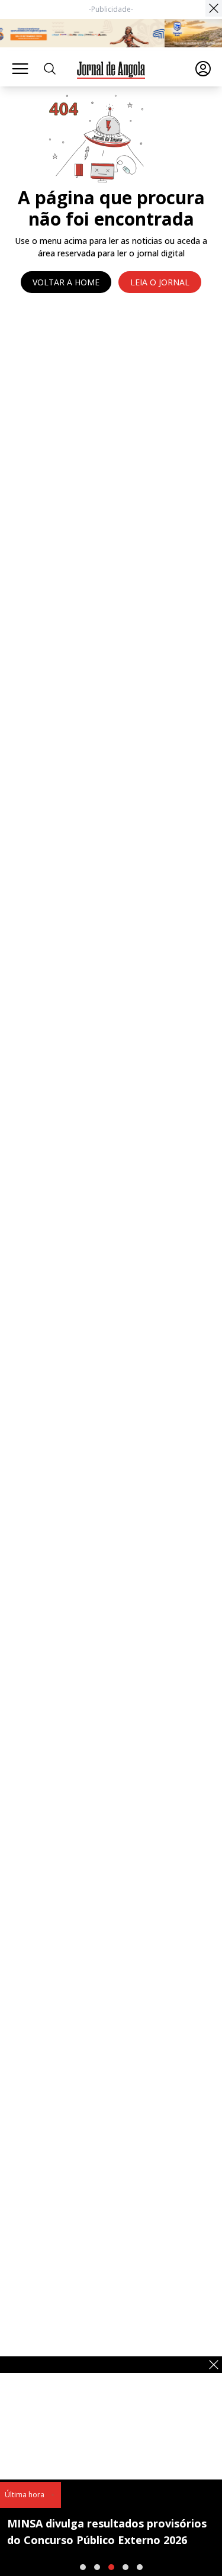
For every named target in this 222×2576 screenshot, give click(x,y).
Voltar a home (66, 282)
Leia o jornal (160, 282)
